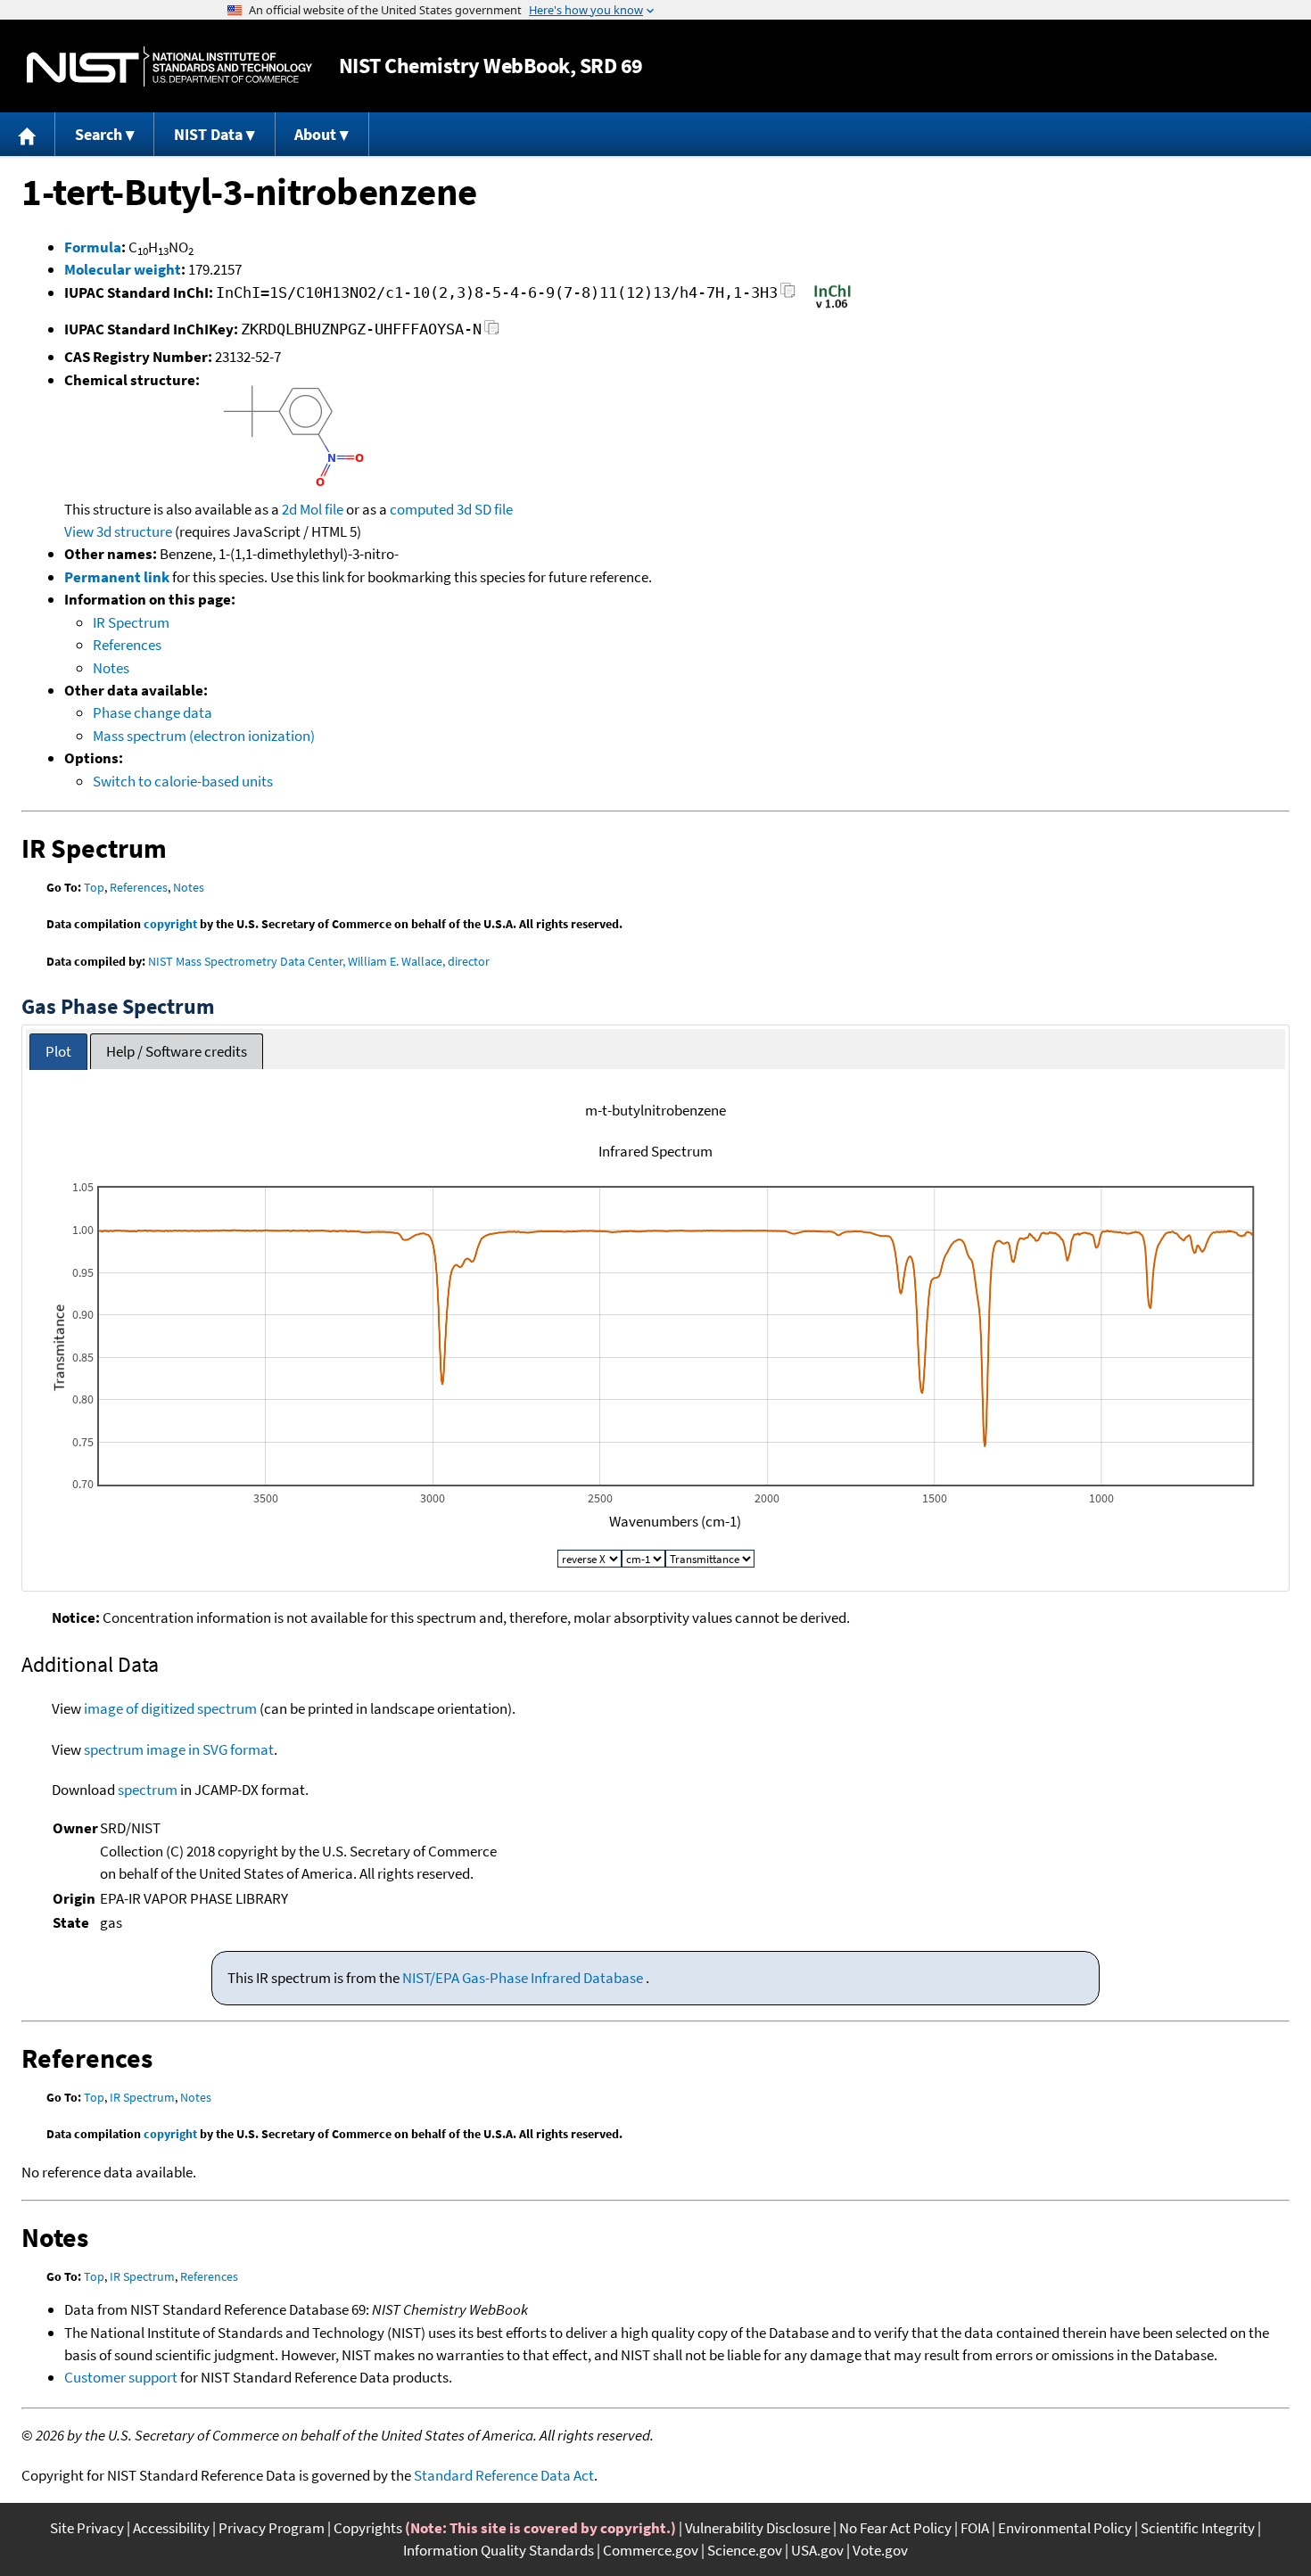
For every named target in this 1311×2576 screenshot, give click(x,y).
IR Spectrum (131, 622)
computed (422, 509)
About (315, 134)
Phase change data (153, 712)
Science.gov (745, 2550)
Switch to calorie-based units (183, 781)
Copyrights (368, 2528)
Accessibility (171, 2528)
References (127, 645)
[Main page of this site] (28, 134)
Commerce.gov (651, 2550)
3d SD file (485, 509)
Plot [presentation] (58, 1051)
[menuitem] (28, 134)
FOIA (975, 2528)
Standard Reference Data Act (504, 2475)
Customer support (121, 2377)
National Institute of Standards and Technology (169, 66)
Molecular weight (123, 269)
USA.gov (817, 2550)
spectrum (148, 1790)
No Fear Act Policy (895, 2528)
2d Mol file (313, 509)
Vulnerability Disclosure (758, 2528)
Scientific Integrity (1198, 2528)
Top (94, 887)
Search (99, 134)
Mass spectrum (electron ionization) (204, 736)
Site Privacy (87, 2528)
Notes (111, 668)
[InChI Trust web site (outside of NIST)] (833, 307)
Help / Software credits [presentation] (177, 1051)
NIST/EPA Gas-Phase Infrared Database (524, 1978)
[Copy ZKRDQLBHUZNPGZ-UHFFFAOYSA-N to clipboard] (492, 332)
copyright (170, 924)
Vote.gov (880, 2550)
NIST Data (208, 134)
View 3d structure (118, 531)
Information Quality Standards (499, 2550)
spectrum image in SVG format (179, 1749)
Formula (93, 247)
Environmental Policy (1065, 2528)
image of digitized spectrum (170, 1708)
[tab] (58, 1052)
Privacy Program (272, 2528)
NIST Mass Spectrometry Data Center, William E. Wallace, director (319, 961)
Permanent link (117, 577)
